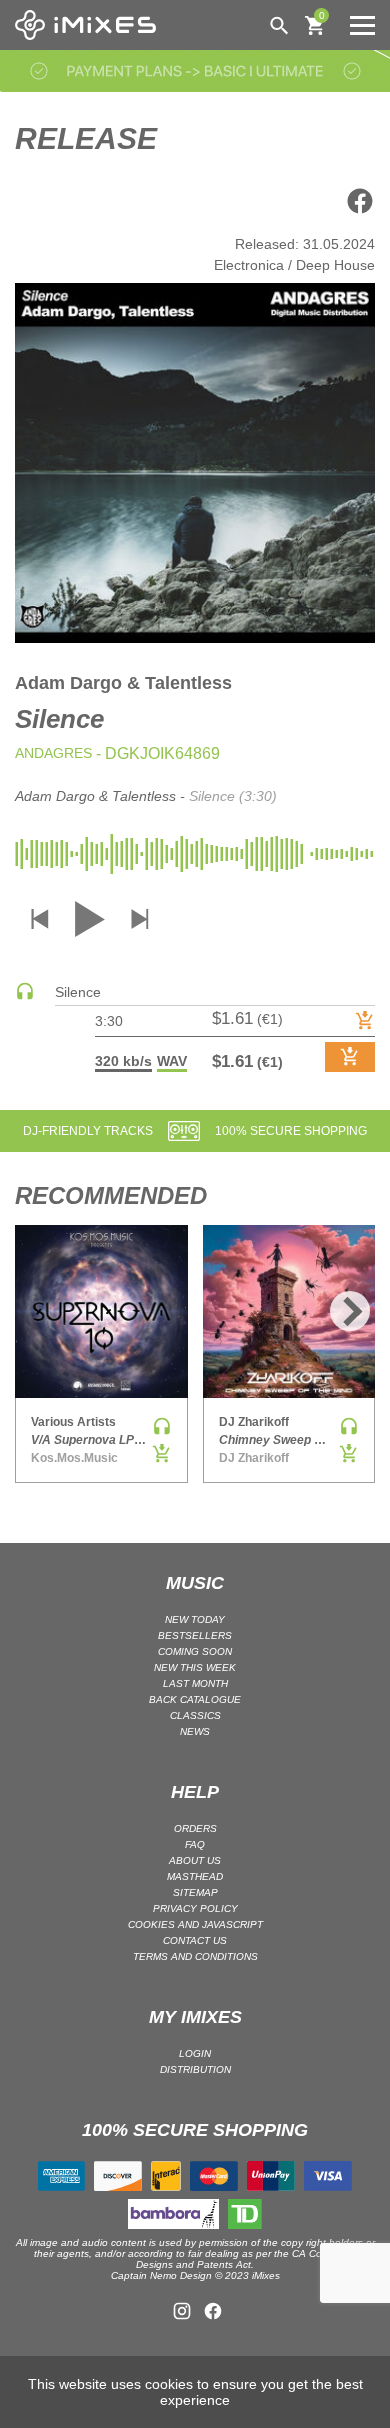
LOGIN (195, 2053)
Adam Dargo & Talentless (123, 683)
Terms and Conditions (195, 1956)
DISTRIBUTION (195, 2069)
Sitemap (195, 1892)
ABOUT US (195, 1860)
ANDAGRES (53, 753)
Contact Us (195, 1940)
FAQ (195, 1844)
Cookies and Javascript (195, 1924)
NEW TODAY (195, 1619)
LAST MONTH (195, 1683)
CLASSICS (195, 1715)
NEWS (195, 1731)
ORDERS (195, 1828)
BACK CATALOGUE (195, 1699)
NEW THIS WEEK (195, 1667)
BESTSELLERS (195, 1635)
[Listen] (25, 996)
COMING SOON (195, 1651)
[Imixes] (90, 25)
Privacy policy (195, 1908)
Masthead (195, 1876)
